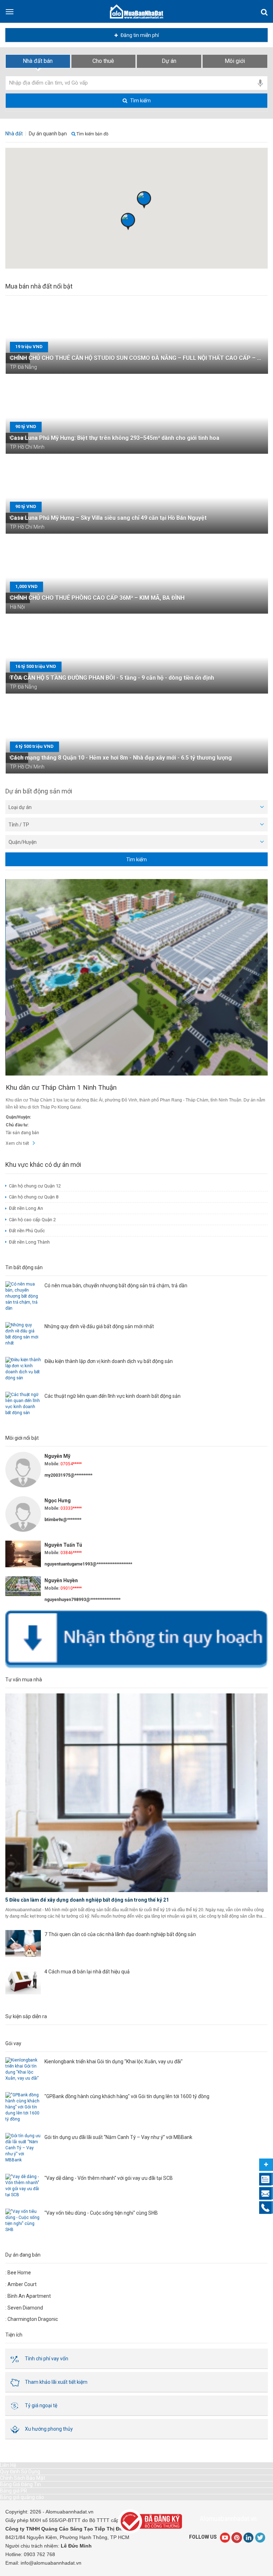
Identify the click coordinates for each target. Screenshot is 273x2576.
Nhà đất (14, 134)
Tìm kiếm (140, 101)
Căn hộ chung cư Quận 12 (35, 1186)
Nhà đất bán (38, 61)
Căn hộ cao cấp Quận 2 (32, 1220)
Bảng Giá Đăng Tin (20, 2484)
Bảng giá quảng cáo (22, 2497)
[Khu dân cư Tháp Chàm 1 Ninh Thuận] (137, 977)
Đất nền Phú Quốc (27, 1231)
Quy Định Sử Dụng (20, 2472)
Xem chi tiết (17, 1143)
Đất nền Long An (26, 1208)
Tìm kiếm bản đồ (92, 134)
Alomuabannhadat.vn (228, 2519)
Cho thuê (103, 61)
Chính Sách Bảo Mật (23, 2478)
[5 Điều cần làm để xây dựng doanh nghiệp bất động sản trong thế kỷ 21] (136, 1793)
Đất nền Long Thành (29, 1242)
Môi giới (235, 61)
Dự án (169, 61)
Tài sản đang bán (22, 1133)
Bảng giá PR (14, 2491)
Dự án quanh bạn (48, 134)
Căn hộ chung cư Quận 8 (34, 1197)
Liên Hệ (8, 2465)
